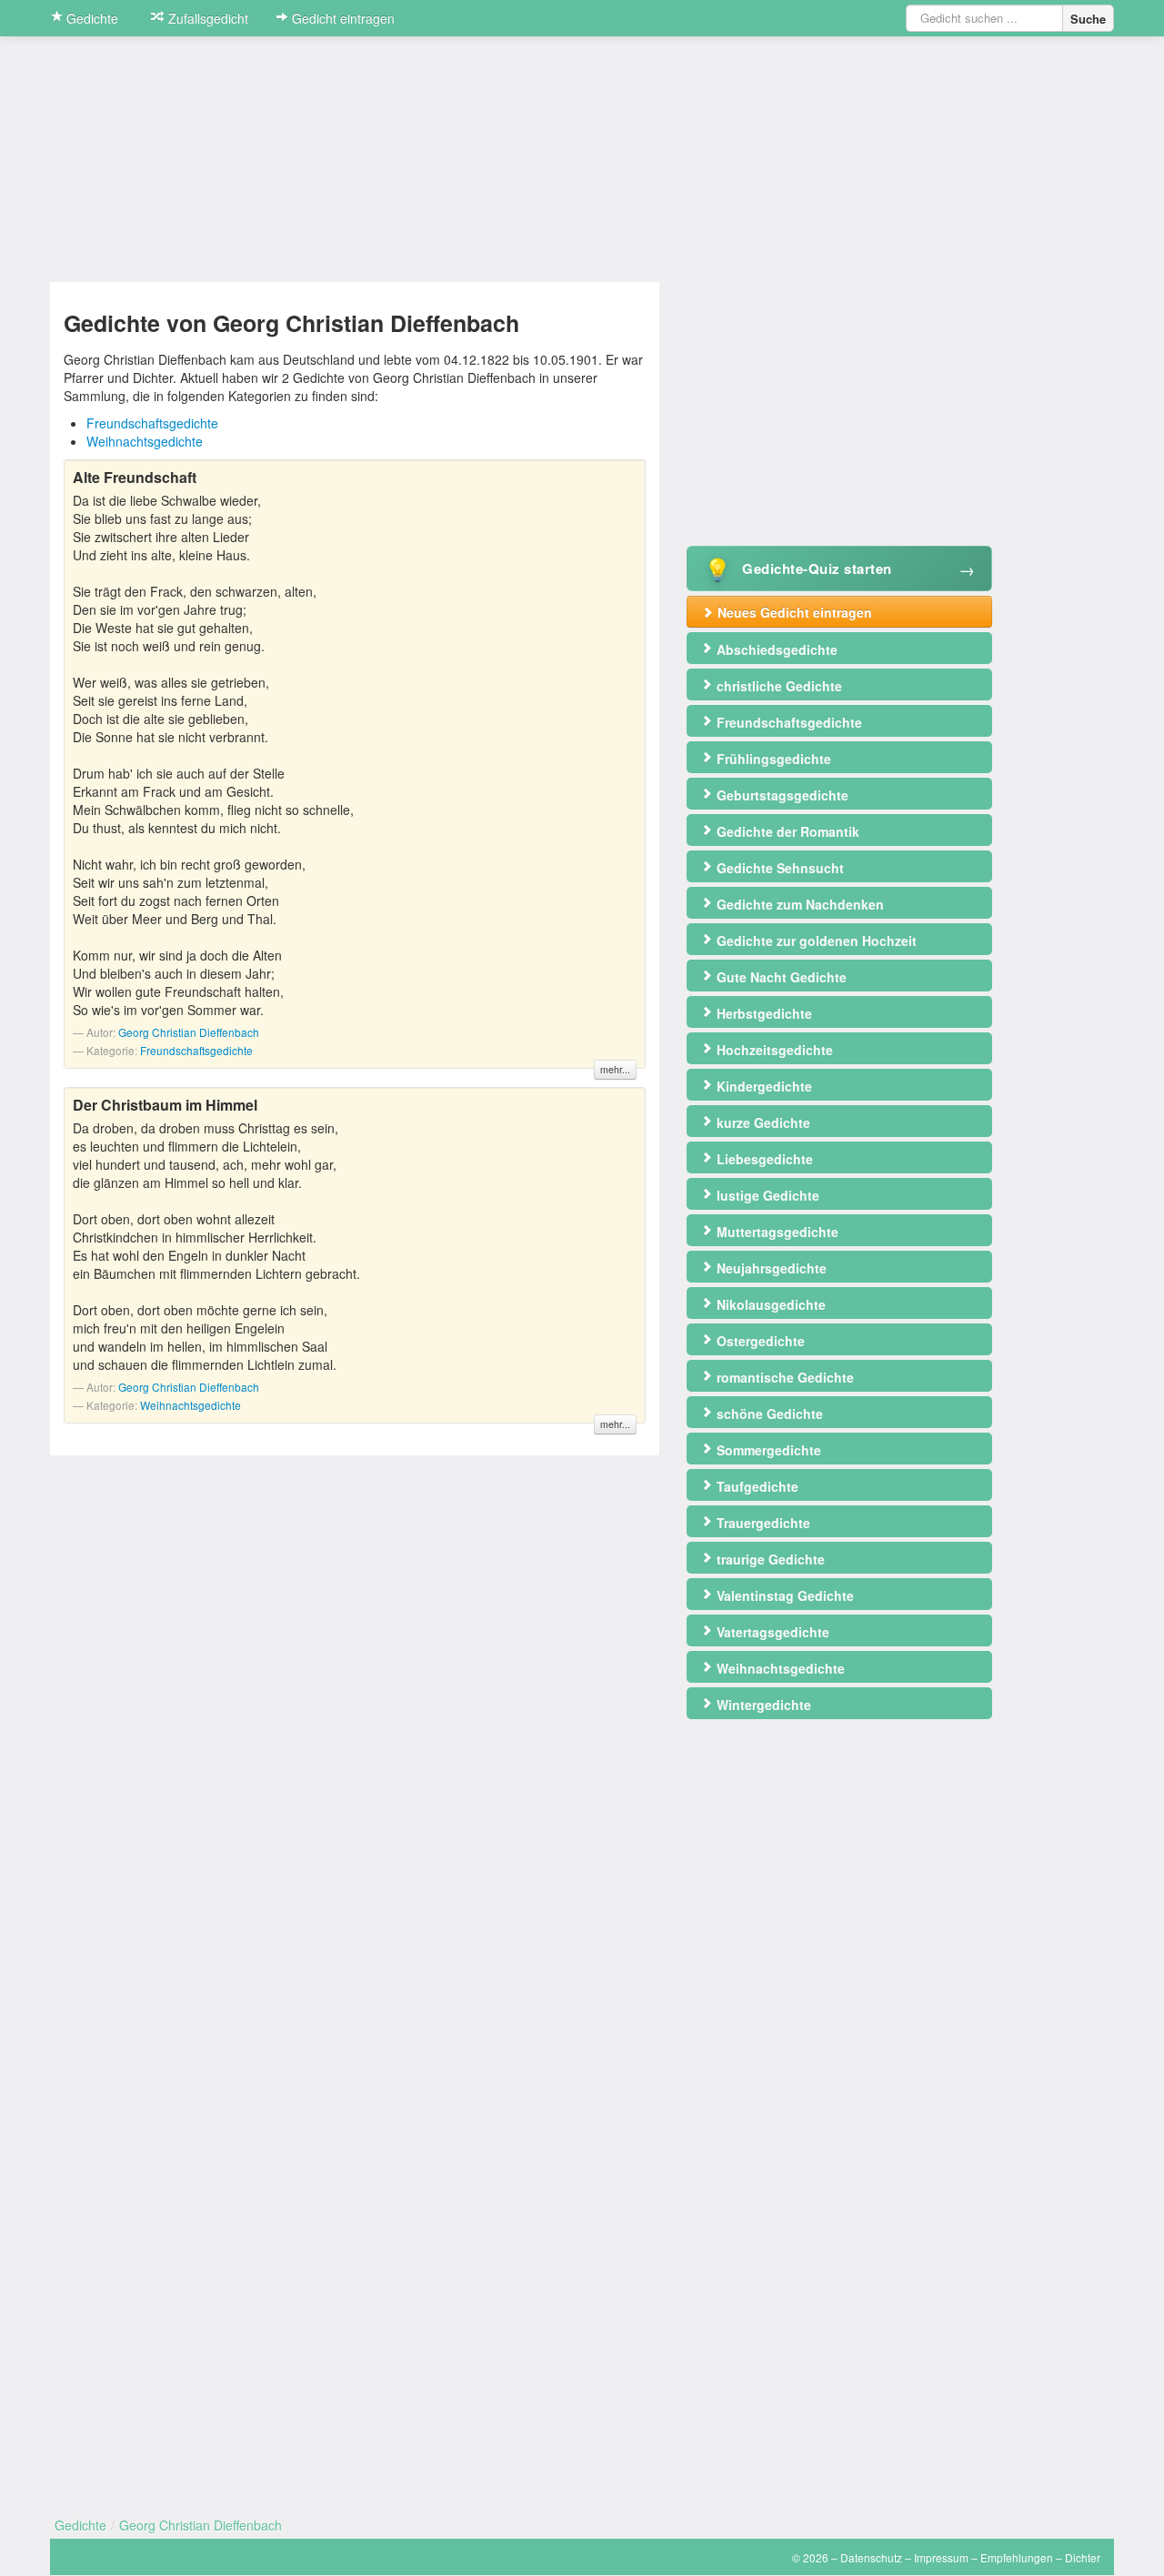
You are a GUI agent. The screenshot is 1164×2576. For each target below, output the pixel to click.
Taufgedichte (756, 1486)
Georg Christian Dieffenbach (189, 1032)
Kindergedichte (763, 1086)
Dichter (1083, 2557)
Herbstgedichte (763, 1013)
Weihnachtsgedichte (145, 441)
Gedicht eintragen (341, 18)
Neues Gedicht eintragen (793, 612)
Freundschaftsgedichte (152, 423)
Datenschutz (871, 2557)
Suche (1088, 19)
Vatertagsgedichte (771, 1632)
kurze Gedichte (762, 1122)
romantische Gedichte (783, 1377)
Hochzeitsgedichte (773, 1050)
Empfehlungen (1017, 2557)
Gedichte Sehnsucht (778, 868)
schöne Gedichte (768, 1414)
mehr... (615, 1069)
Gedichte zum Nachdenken (798, 904)
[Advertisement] (839, 409)
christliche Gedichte (778, 686)
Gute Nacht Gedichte (780, 977)
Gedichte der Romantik (786, 831)
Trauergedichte (762, 1523)
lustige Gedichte (766, 1195)
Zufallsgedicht (206, 18)
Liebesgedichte (763, 1159)
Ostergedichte (759, 1341)
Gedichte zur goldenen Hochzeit (815, 941)
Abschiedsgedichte (775, 649)
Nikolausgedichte (769, 1304)
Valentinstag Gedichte (783, 1595)
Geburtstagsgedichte (781, 795)
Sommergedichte (767, 1450)
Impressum (941, 2557)
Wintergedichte (762, 1705)
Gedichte (90, 18)
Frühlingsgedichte (772, 759)
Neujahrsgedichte (770, 1268)
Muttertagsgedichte (776, 1232)
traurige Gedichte (769, 1559)
